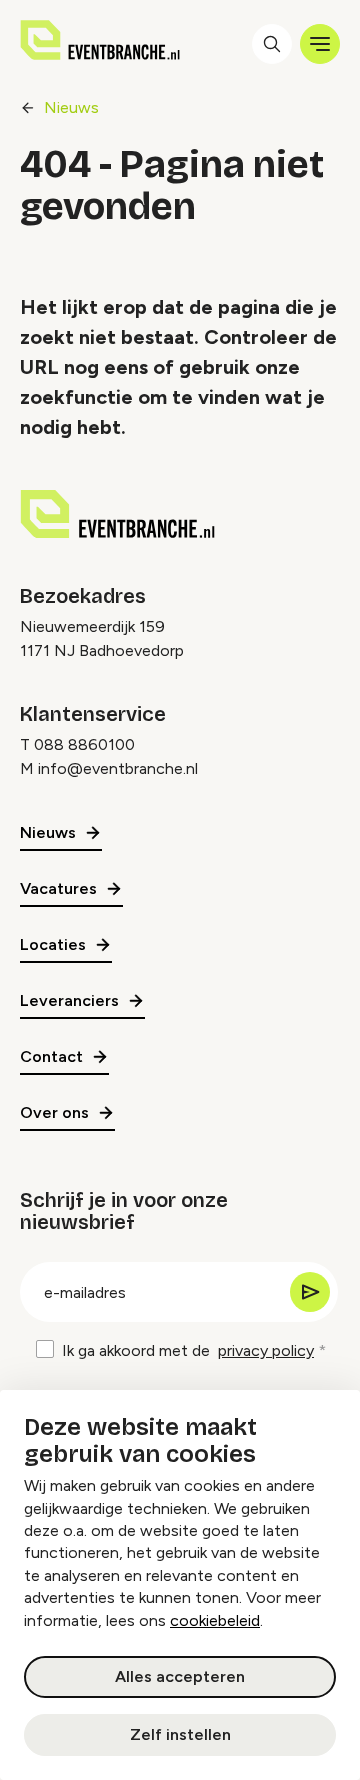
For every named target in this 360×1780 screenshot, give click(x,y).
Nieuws (71, 107)
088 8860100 (84, 744)
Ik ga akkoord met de (188, 1350)
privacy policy (266, 1350)
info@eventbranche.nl (118, 768)
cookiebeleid (215, 1620)
